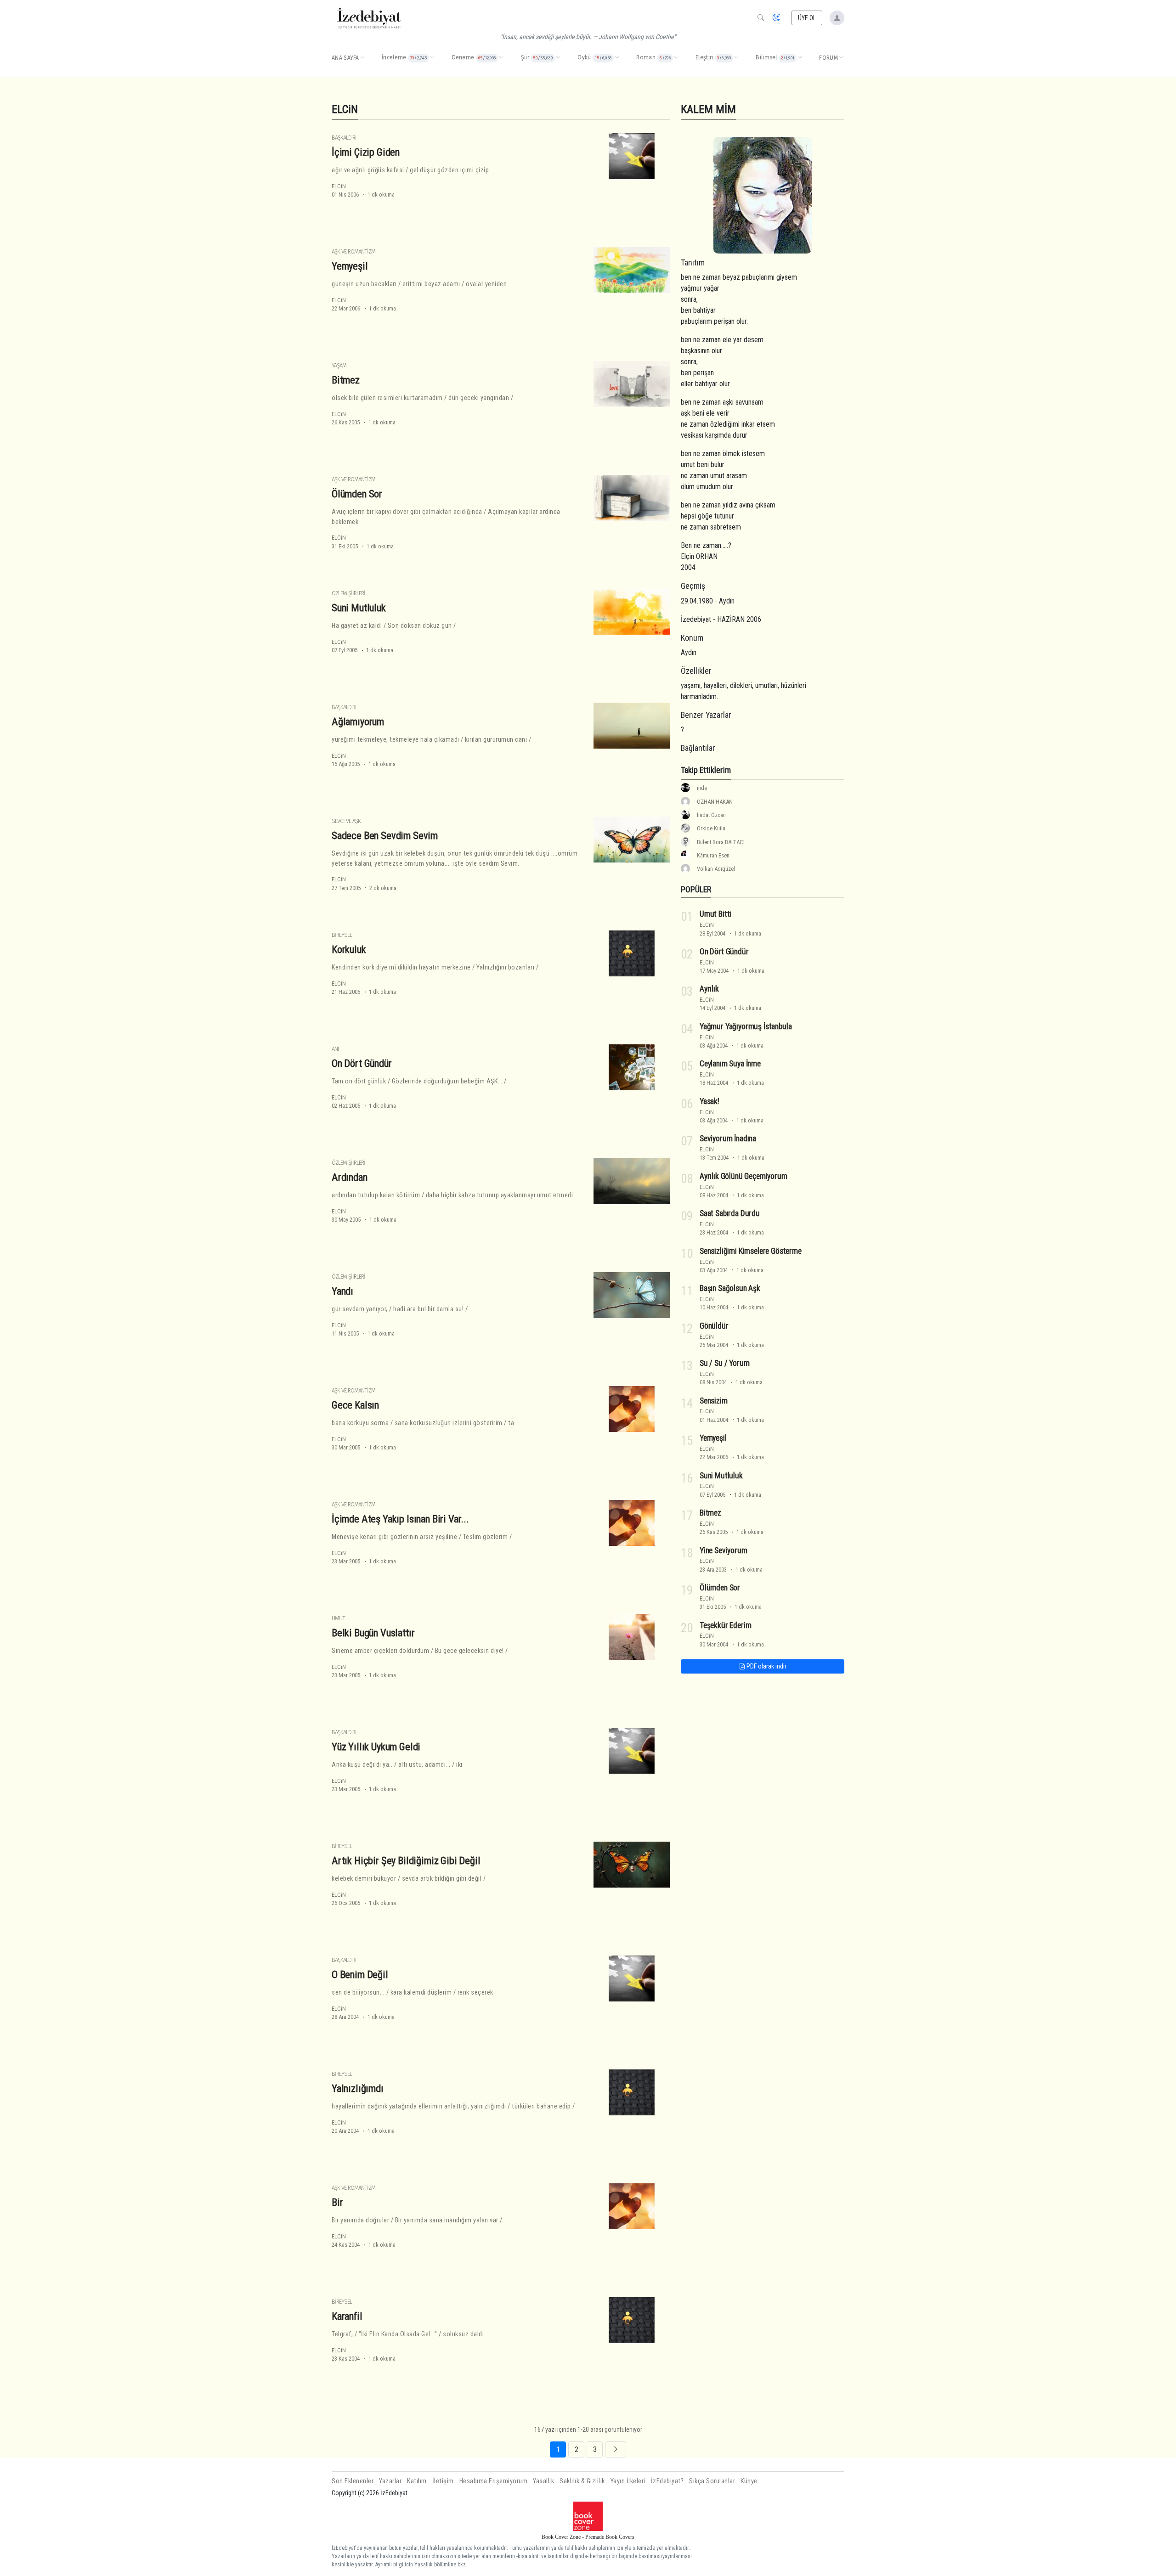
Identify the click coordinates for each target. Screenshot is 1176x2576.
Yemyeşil (350, 266)
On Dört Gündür (362, 1063)
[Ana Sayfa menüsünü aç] (362, 58)
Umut (338, 1618)
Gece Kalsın (355, 1405)
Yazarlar (390, 2481)
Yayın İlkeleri (628, 2481)
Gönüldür (714, 1326)
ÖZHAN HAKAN (715, 802)
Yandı (342, 1291)
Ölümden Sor (357, 494)
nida (702, 788)
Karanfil (347, 2316)
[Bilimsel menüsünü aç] (800, 58)
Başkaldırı (344, 138)
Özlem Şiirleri (348, 593)
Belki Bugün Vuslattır (373, 1633)
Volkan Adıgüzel (716, 869)
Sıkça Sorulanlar (712, 2481)
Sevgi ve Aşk (346, 821)
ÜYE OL (807, 18)
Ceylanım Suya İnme (730, 1064)
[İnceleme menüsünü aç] (432, 58)
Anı (335, 1049)
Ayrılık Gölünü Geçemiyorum (743, 1176)
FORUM (828, 58)
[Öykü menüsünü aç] (617, 58)
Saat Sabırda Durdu (730, 1213)
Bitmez (346, 380)
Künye (749, 2481)
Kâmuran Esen (713, 855)
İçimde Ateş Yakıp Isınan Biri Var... (400, 1519)
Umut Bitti (715, 914)
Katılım (417, 2481)
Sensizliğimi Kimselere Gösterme (751, 1251)
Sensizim (714, 1401)
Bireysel (342, 935)
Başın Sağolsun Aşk (730, 1288)
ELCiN (339, 186)
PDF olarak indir (766, 1666)
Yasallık (543, 2481)
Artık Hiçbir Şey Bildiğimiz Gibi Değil (406, 1860)
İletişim (443, 2481)
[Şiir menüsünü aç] (558, 58)
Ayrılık (709, 989)
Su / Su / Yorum (724, 1363)
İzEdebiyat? (667, 2481)
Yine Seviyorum (724, 1550)
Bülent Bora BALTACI (721, 842)
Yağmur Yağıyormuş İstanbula (746, 1026)
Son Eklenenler (353, 2481)
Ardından (350, 1177)
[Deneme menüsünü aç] (501, 58)
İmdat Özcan (711, 815)
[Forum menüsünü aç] (841, 58)
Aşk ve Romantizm (353, 251)
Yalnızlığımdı (358, 2088)
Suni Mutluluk (359, 608)
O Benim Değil (360, 1974)
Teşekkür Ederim (725, 1625)
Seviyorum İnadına (728, 1139)
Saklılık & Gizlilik (582, 2481)
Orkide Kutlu (711, 828)
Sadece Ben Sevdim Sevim (385, 835)
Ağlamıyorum (358, 722)
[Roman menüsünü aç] (676, 58)
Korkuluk (349, 949)
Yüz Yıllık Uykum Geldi (376, 1747)
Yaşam (339, 365)
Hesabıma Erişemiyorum (494, 2481)
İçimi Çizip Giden (366, 152)
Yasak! (710, 1101)
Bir (337, 2202)
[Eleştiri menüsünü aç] (736, 58)
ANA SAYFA (345, 58)
